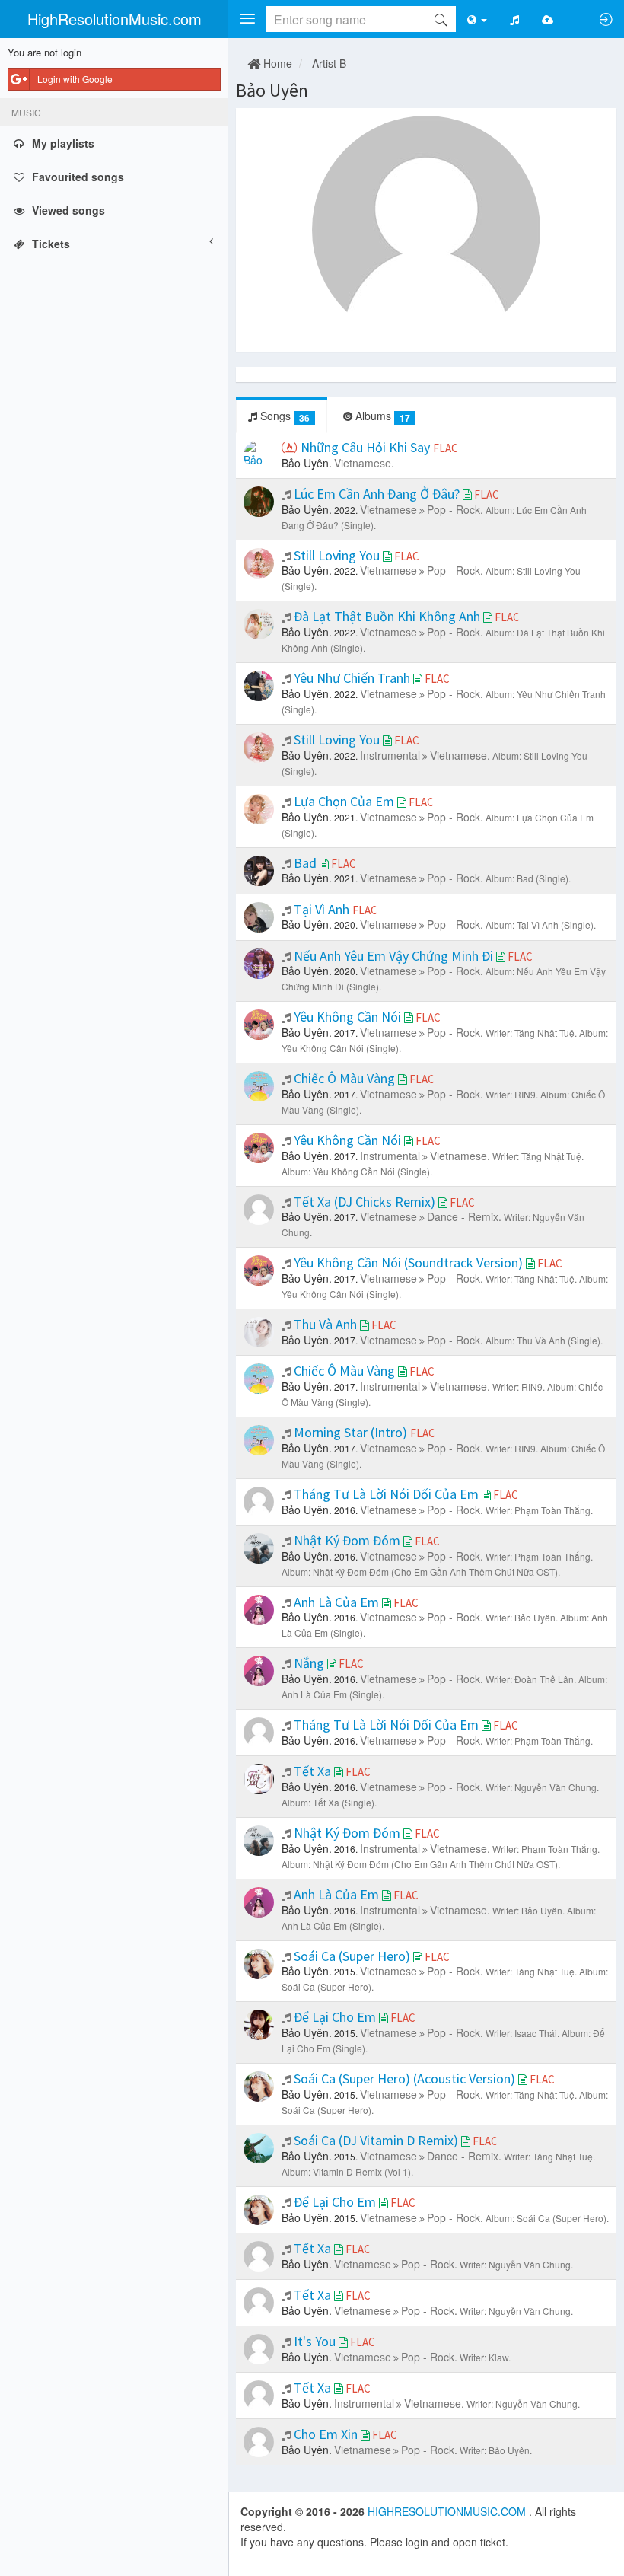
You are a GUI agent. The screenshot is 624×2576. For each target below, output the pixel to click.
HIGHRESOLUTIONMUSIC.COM (448, 2511)
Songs (283, 416)
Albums (381, 416)
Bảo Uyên (272, 90)
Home (276, 63)
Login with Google (75, 79)
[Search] (441, 19)
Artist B (329, 63)
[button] (247, 19)
